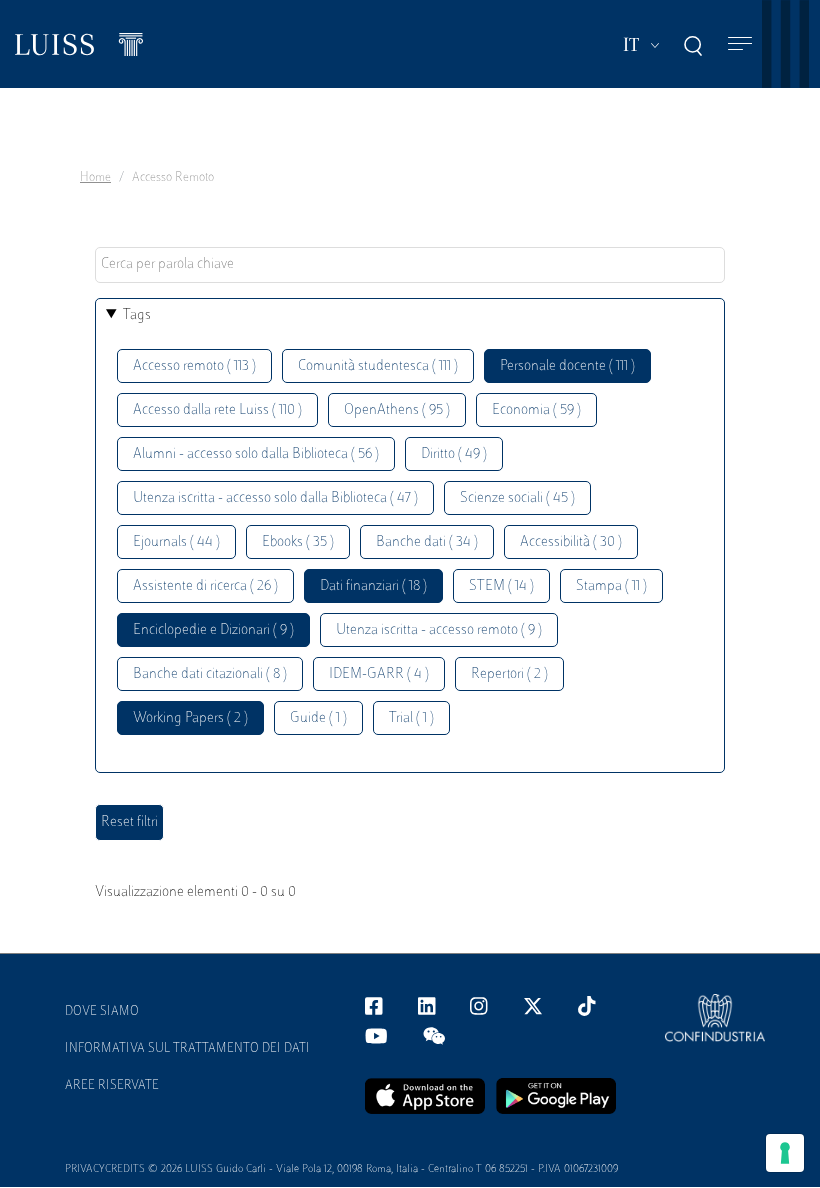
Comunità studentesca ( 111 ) (378, 366)
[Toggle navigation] (740, 44)
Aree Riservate (112, 1086)
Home (95, 178)
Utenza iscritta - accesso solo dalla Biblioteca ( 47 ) (275, 498)
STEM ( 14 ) (501, 586)
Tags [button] (137, 315)
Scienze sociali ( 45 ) (517, 498)
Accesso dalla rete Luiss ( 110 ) (217, 410)
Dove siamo (102, 1012)
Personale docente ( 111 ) (567, 366)
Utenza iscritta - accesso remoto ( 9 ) (439, 630)
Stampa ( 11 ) (611, 586)
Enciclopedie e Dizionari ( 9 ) (213, 630)
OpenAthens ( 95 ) (397, 410)
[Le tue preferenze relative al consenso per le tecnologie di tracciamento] (785, 1153)
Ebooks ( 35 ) (298, 542)
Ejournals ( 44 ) (176, 542)
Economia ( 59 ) (536, 410)
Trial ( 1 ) (411, 718)
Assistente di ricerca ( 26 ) (205, 586)
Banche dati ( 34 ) (427, 542)
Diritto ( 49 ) (454, 454)
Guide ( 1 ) (318, 718)
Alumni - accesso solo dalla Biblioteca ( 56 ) (256, 454)
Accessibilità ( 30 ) (571, 542)
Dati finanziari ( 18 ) (373, 586)
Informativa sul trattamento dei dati (187, 1049)
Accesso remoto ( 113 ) (194, 366)
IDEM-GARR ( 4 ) (379, 674)
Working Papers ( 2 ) (190, 718)
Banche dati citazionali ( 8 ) (210, 674)
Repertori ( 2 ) (509, 674)
